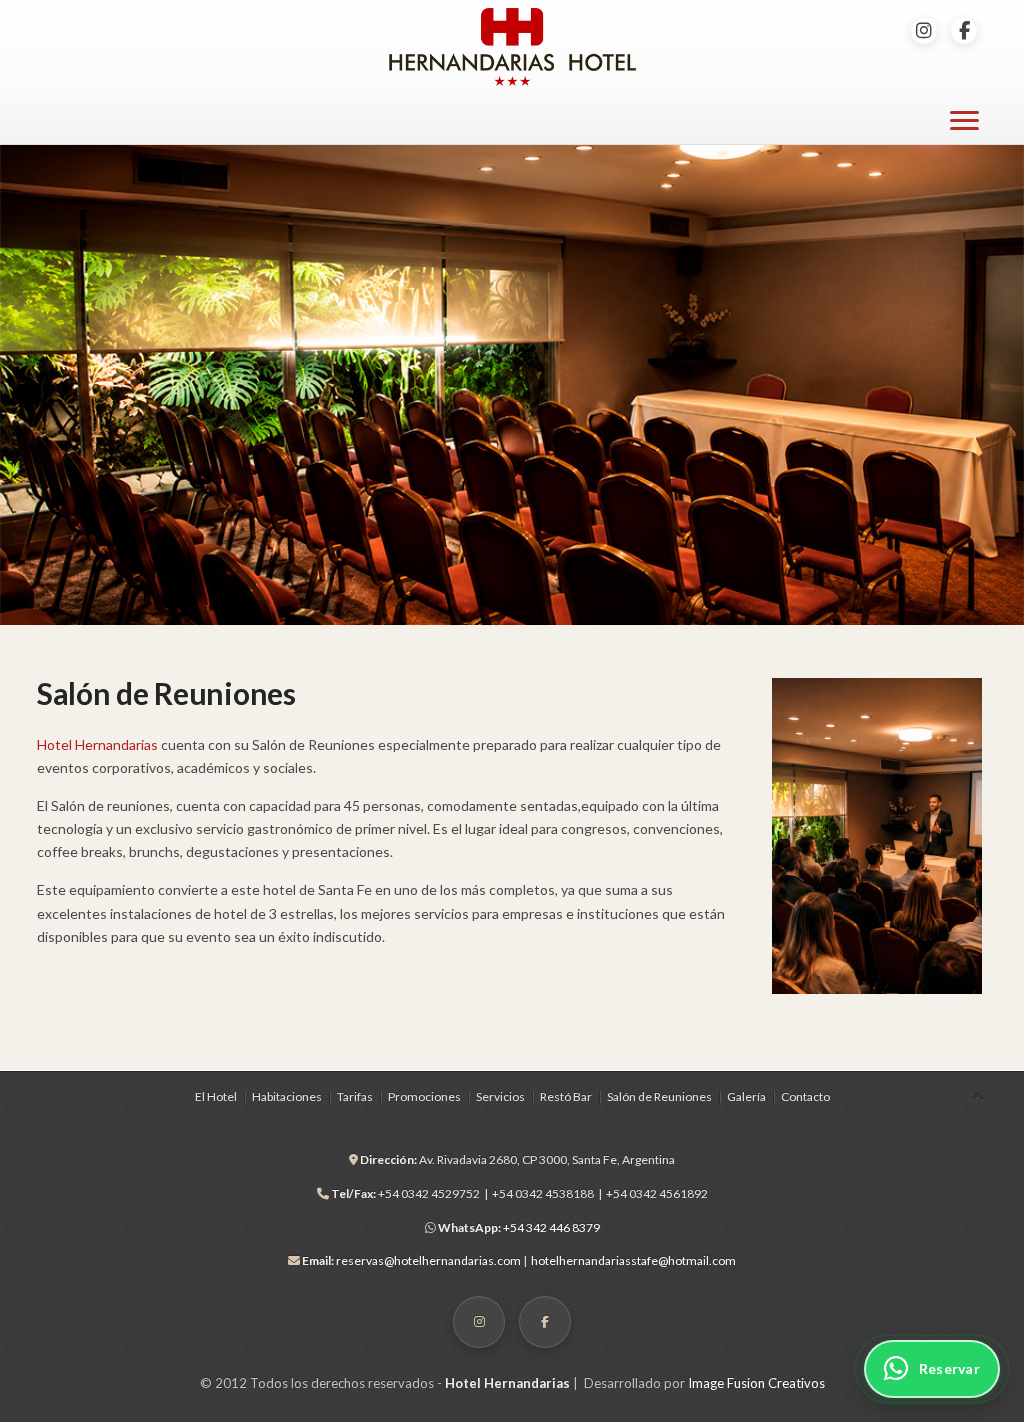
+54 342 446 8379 (519, 1227)
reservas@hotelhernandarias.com (429, 1260)
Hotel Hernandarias (97, 744)
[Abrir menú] (964, 120)
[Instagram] (924, 31)
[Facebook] (964, 31)
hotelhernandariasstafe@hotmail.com (633, 1260)
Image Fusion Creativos (756, 1383)
